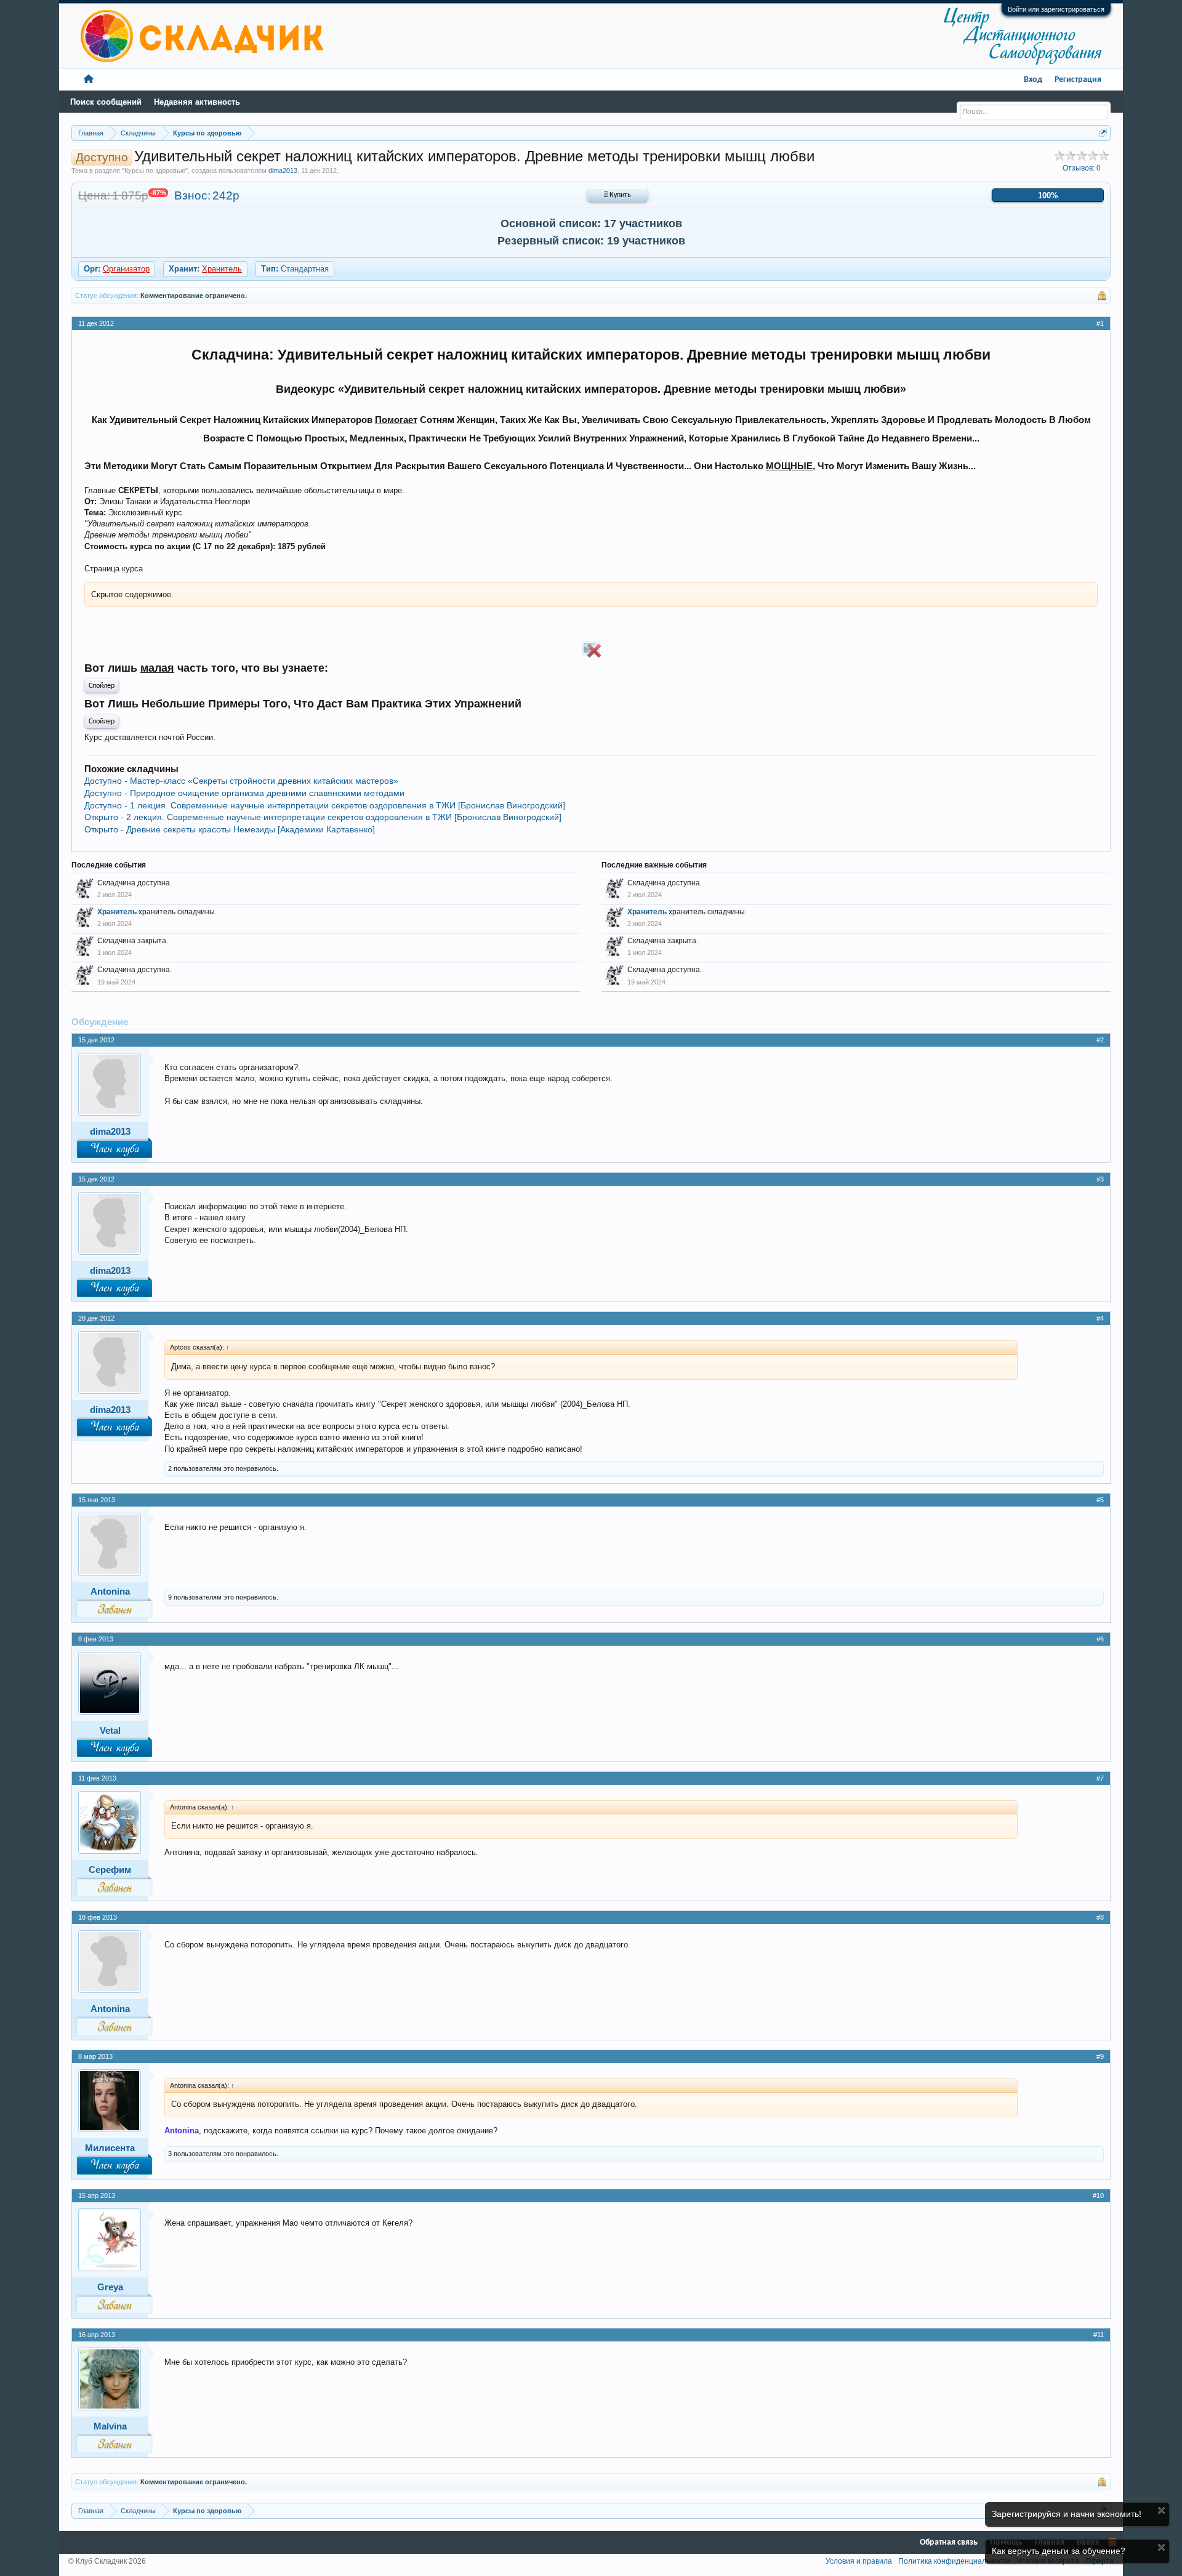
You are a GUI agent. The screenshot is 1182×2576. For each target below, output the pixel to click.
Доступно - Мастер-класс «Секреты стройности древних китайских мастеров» (241, 781)
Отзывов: (1082, 168)
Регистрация (1078, 80)
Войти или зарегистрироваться (1056, 9)
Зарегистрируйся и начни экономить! (1067, 2514)
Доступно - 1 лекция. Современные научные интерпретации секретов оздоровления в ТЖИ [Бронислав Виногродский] (325, 805)
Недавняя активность (197, 102)
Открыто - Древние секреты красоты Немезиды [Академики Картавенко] (230, 829)
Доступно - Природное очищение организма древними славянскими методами (244, 793)
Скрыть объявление (1161, 2510)
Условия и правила (859, 2561)
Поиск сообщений (106, 102)
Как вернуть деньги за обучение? (1059, 2551)
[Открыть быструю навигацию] (1103, 133)
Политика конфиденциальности (954, 2561)
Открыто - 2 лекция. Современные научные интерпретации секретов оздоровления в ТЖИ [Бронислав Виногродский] (323, 817)
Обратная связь (949, 2542)
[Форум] (89, 80)
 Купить (617, 195)
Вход (1033, 80)
